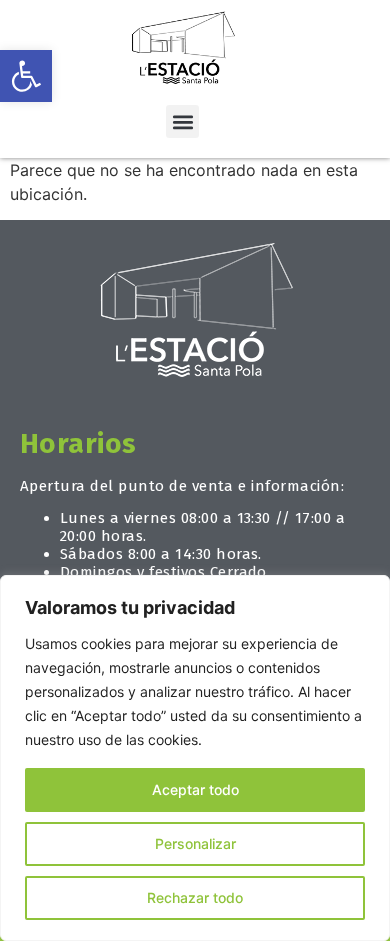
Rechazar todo (195, 897)
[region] (195, 758)
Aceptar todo (195, 789)
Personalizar (195, 843)
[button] (26, 76)
